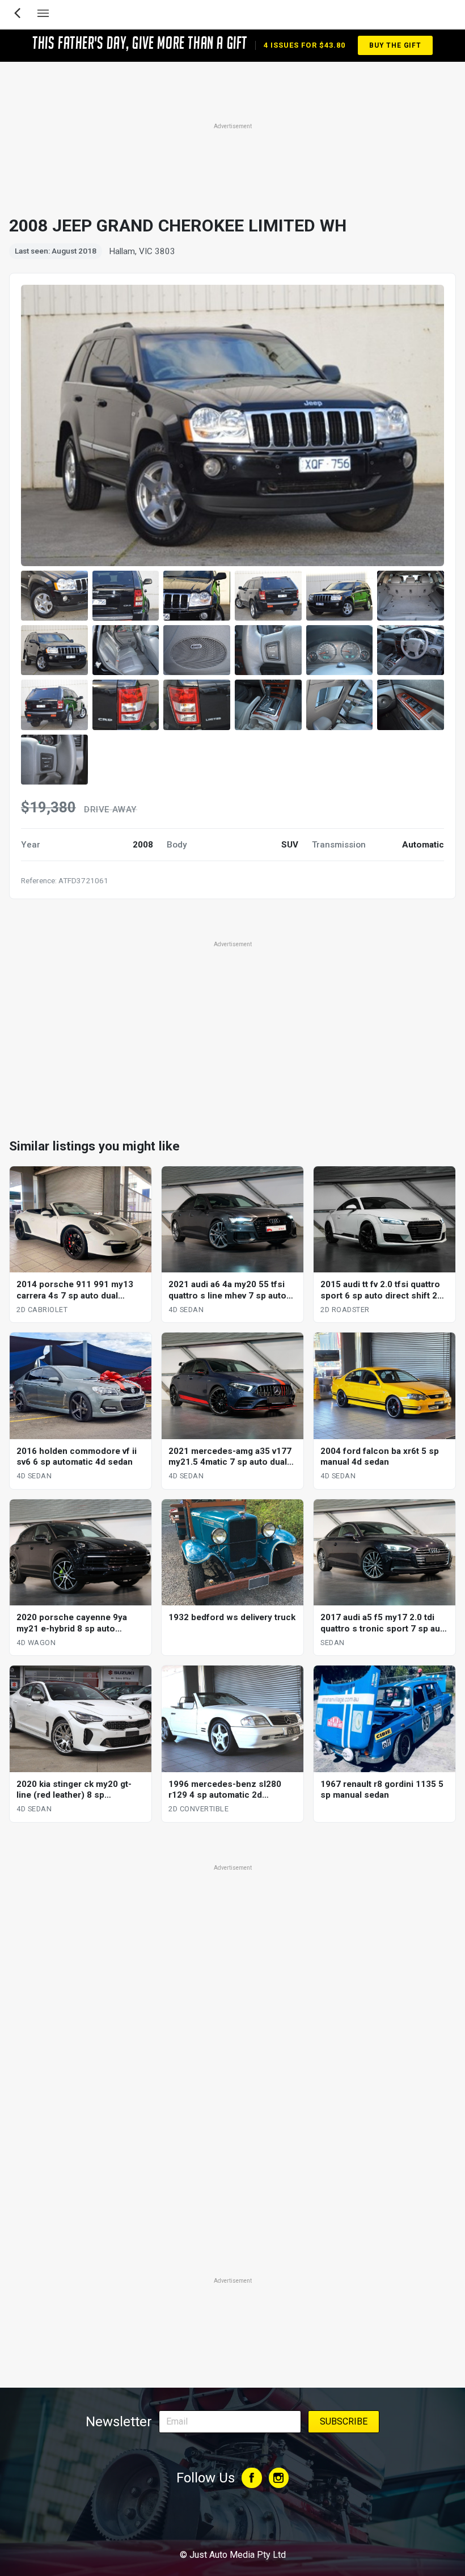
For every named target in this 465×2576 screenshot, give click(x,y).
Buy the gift (395, 45)
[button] (54, 596)
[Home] (232, 2524)
